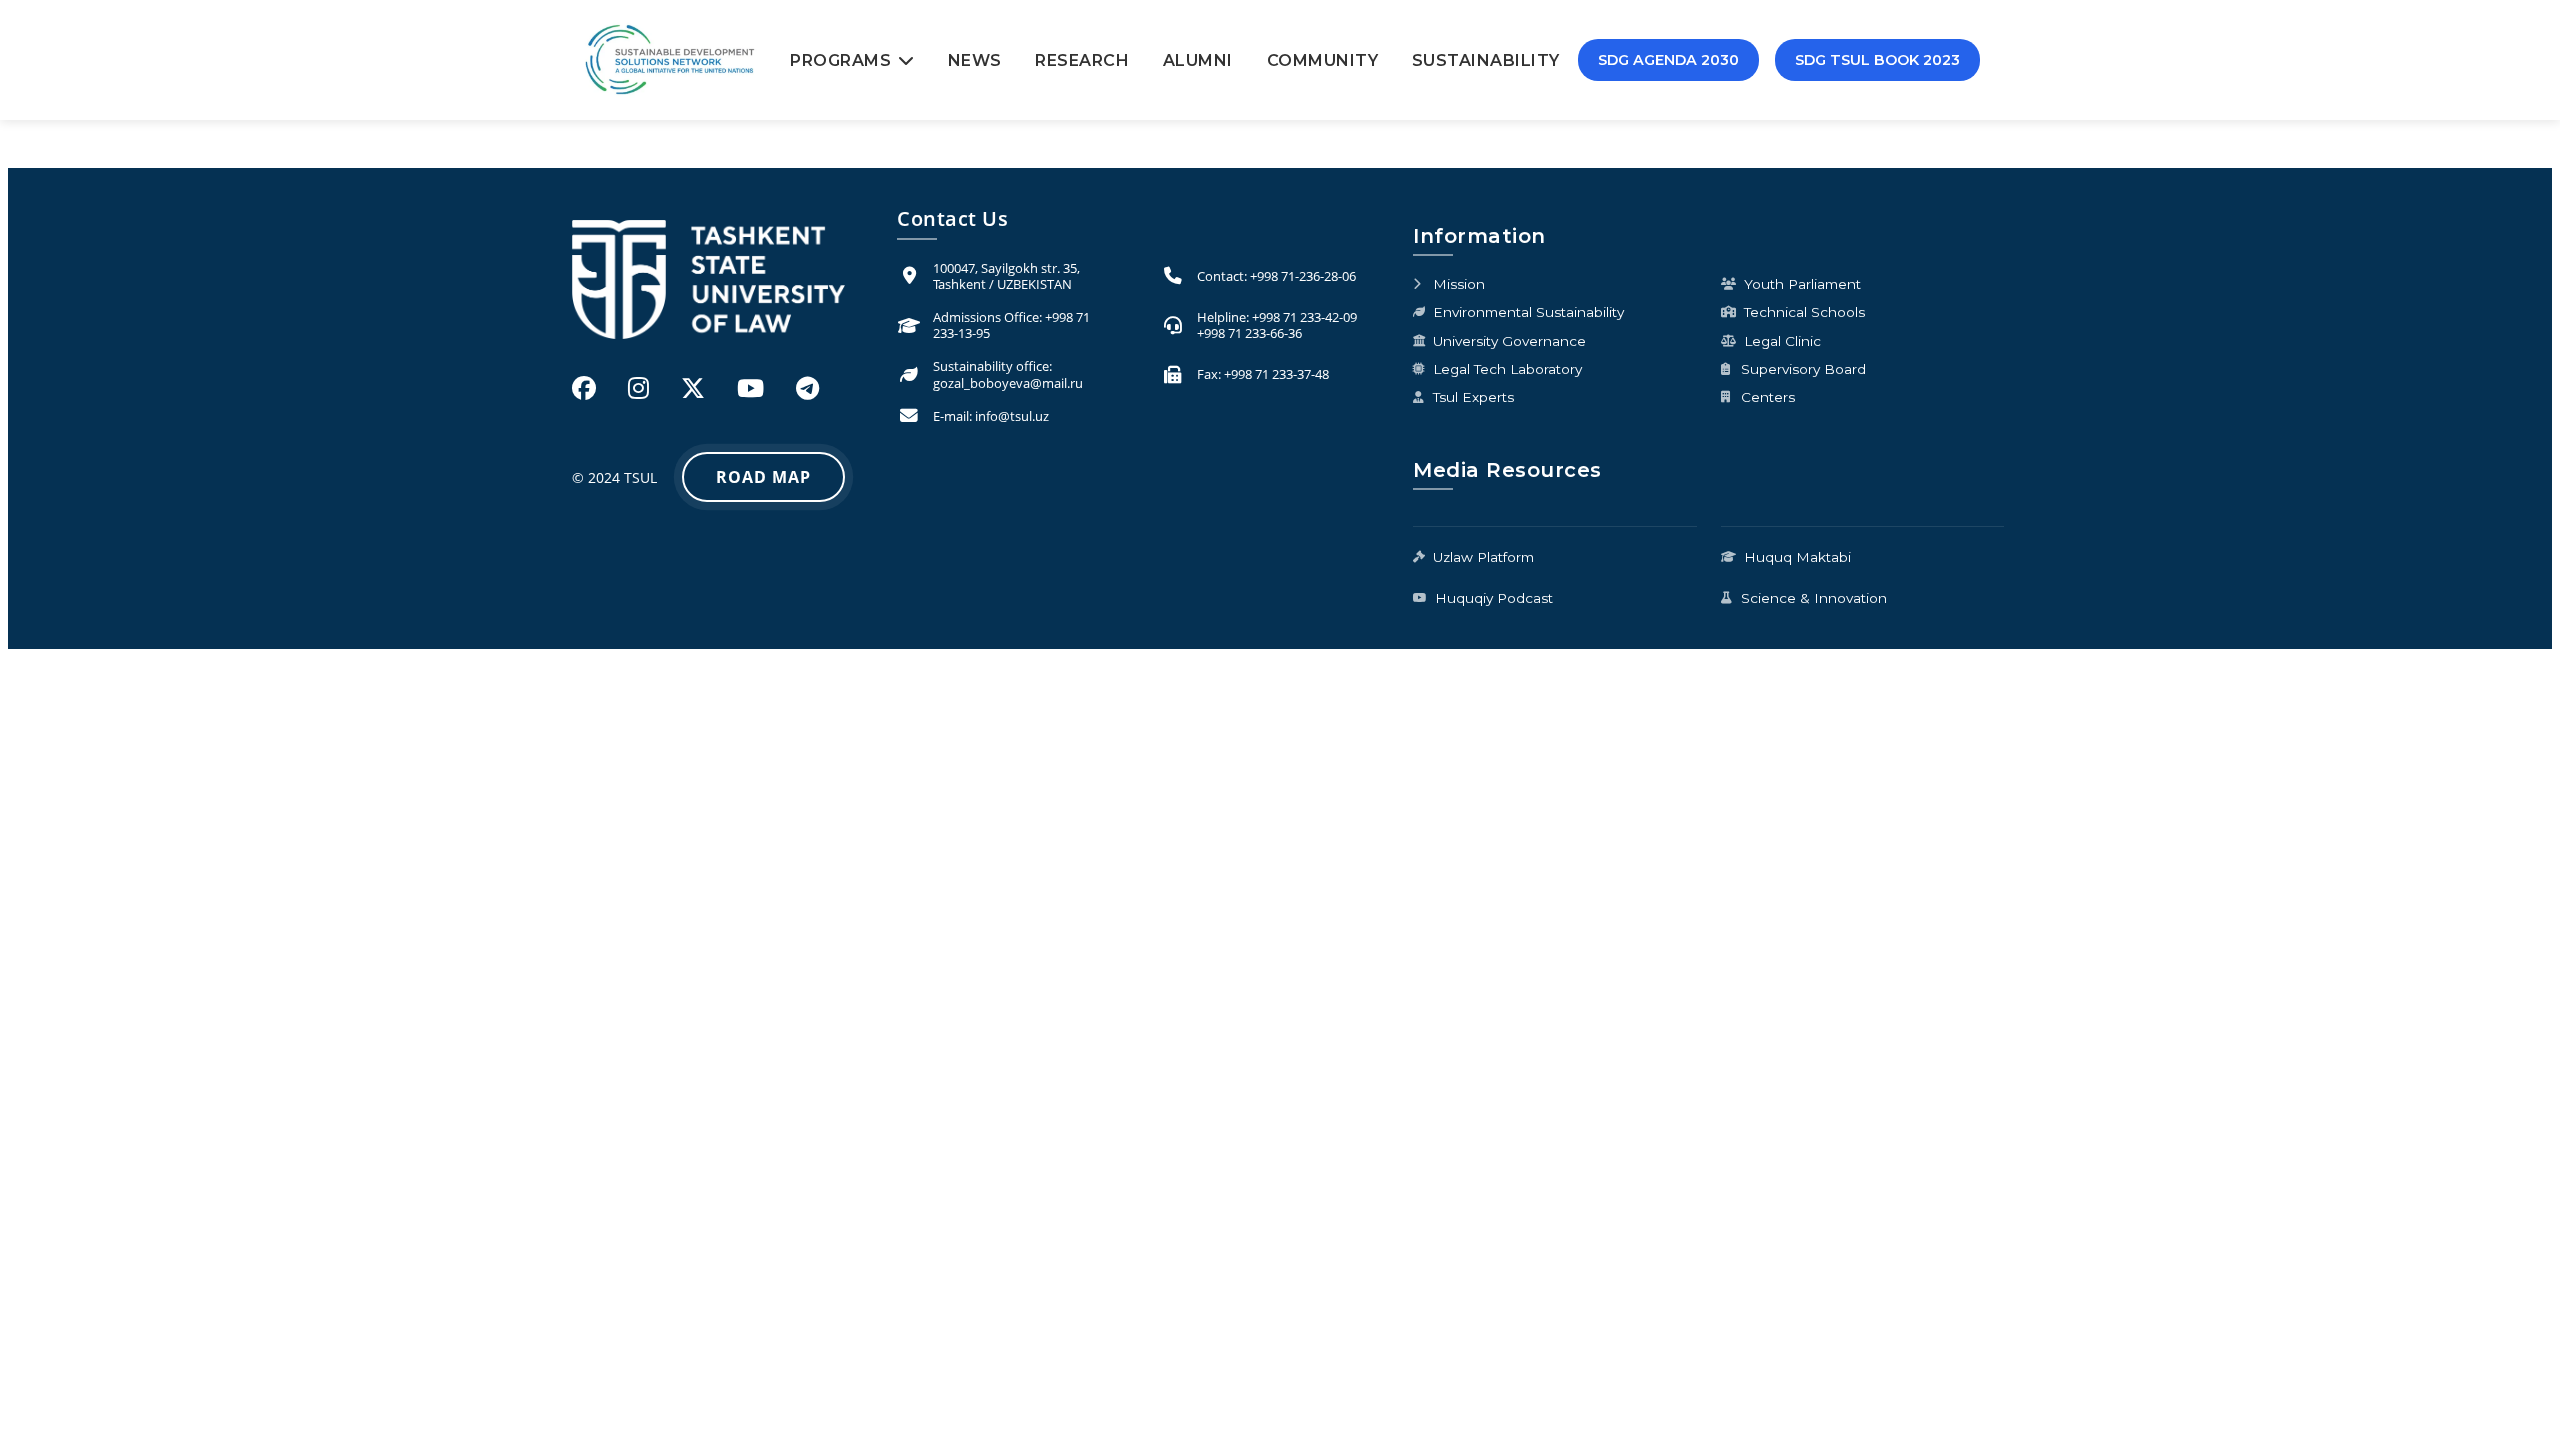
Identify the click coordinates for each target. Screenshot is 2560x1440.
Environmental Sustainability (1528, 312)
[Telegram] (807, 387)
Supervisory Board (1803, 369)
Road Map (763, 477)
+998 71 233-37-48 (1276, 374)
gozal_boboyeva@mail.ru (1008, 383)
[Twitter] (693, 387)
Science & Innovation (1814, 598)
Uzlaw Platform (1483, 557)
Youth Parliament (1802, 284)
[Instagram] (638, 387)
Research (1082, 60)
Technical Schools (1804, 312)
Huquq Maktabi (1797, 557)
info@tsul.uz (1012, 416)
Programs (840, 60)
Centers (1768, 397)
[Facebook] (584, 387)
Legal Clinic (1782, 341)
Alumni (1198, 60)
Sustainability (1486, 60)
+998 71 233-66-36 (1249, 333)
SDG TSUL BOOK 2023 (1877, 60)
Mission (1459, 284)
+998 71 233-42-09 (1304, 317)
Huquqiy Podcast (1494, 598)
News (975, 60)
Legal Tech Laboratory (1507, 369)
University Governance (1509, 341)
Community (1323, 60)
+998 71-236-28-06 (1303, 276)
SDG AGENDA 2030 (1668, 60)
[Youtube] (750, 387)
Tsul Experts (1473, 397)
